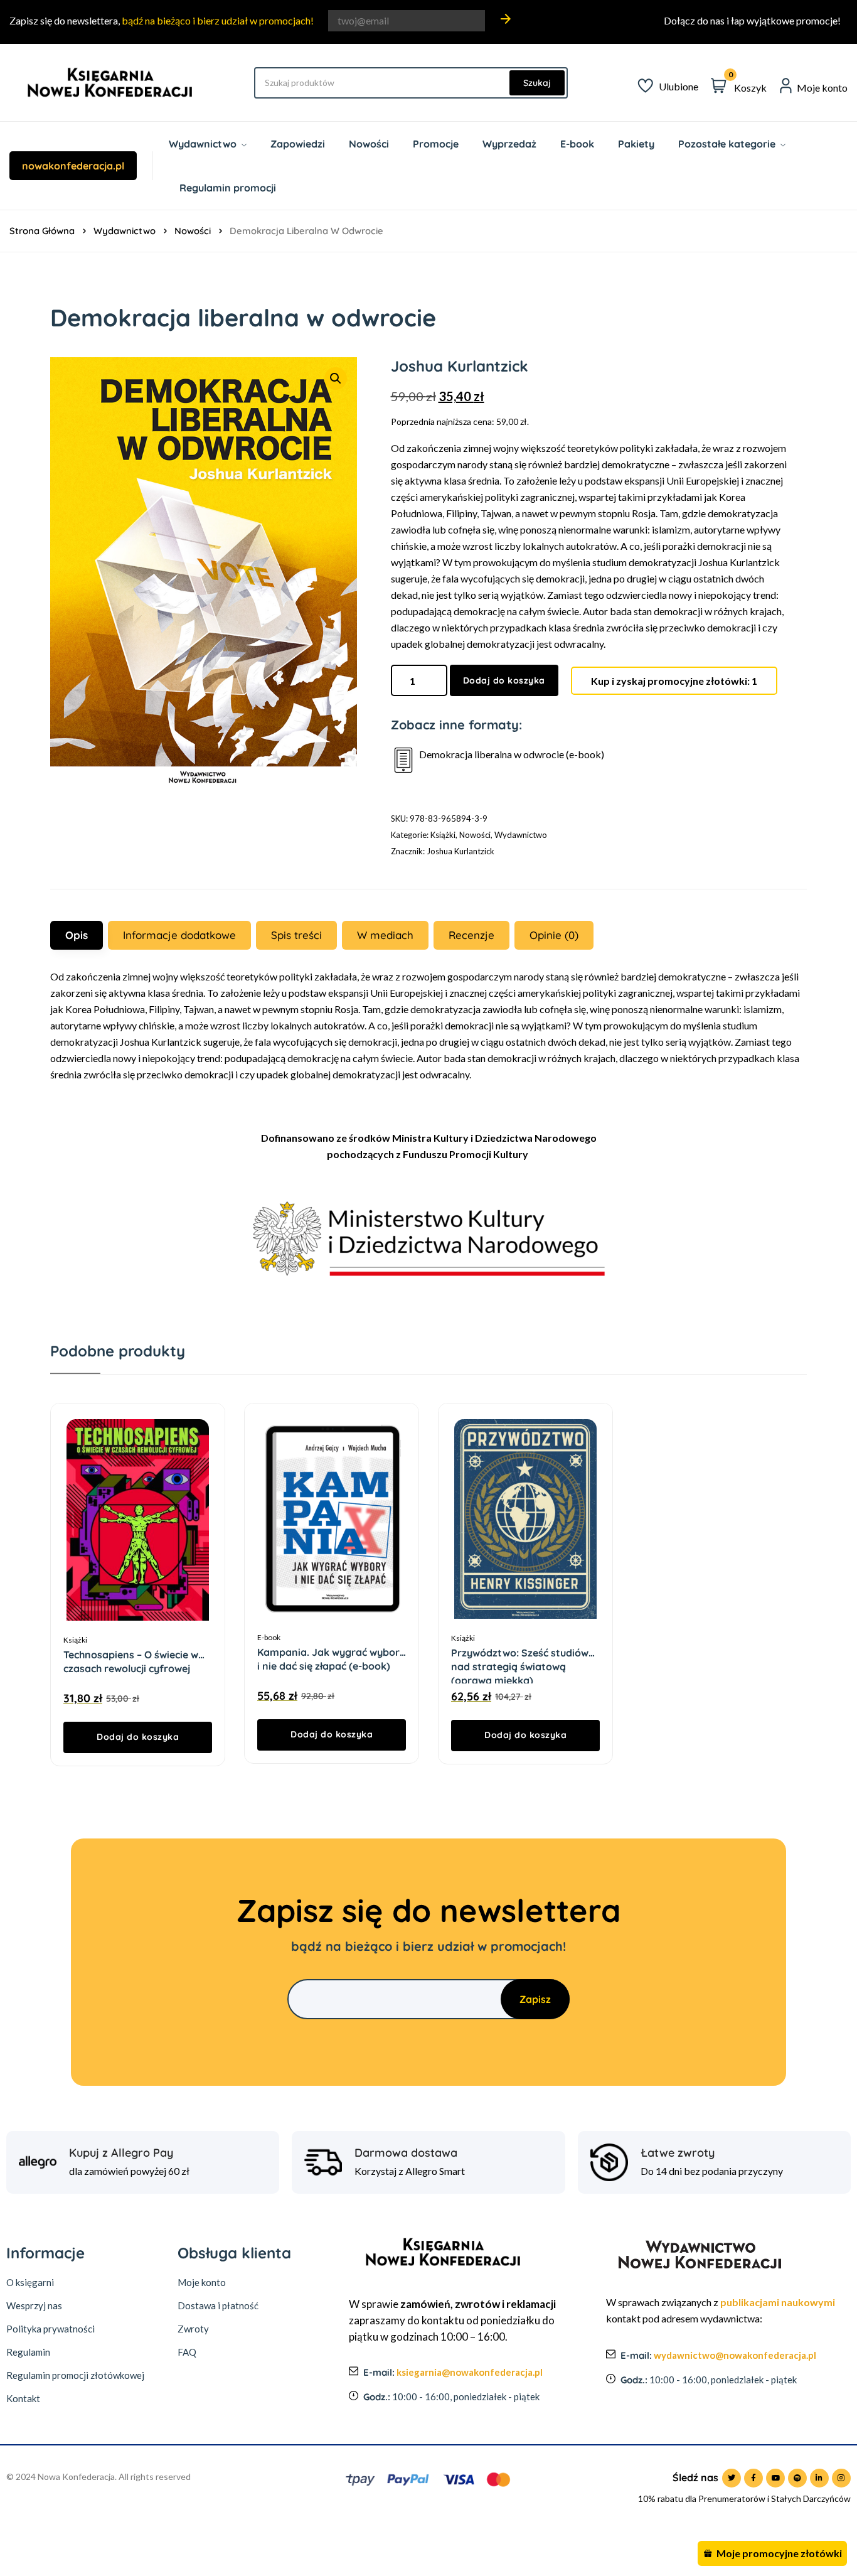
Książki (443, 835)
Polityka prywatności (51, 2329)
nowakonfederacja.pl (73, 166)
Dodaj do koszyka (504, 680)
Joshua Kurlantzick (460, 851)
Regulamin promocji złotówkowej (75, 2375)
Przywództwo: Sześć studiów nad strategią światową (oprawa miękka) (520, 1653)
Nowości (193, 231)
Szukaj (537, 83)
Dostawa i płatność (218, 2305)
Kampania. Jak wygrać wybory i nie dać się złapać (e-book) (331, 1652)
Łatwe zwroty (678, 2153)
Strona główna (42, 231)
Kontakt (23, 2398)
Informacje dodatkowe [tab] (179, 935)
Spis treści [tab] (296, 935)
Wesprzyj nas (34, 2305)
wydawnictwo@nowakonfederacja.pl (735, 2355)
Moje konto (202, 2282)
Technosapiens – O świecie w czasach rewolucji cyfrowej (131, 1655)
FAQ (187, 2352)
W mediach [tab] (385, 935)
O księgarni (30, 2282)
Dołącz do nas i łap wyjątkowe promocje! (752, 20)
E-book (269, 1637)
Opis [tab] (77, 935)
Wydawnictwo (125, 231)
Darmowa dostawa (406, 2153)
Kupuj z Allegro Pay (121, 2153)
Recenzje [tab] (471, 935)
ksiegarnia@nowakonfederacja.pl (470, 2372)
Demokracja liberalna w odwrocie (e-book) (512, 754)
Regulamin (28, 2352)
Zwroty (193, 2329)
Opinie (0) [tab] (554, 935)
